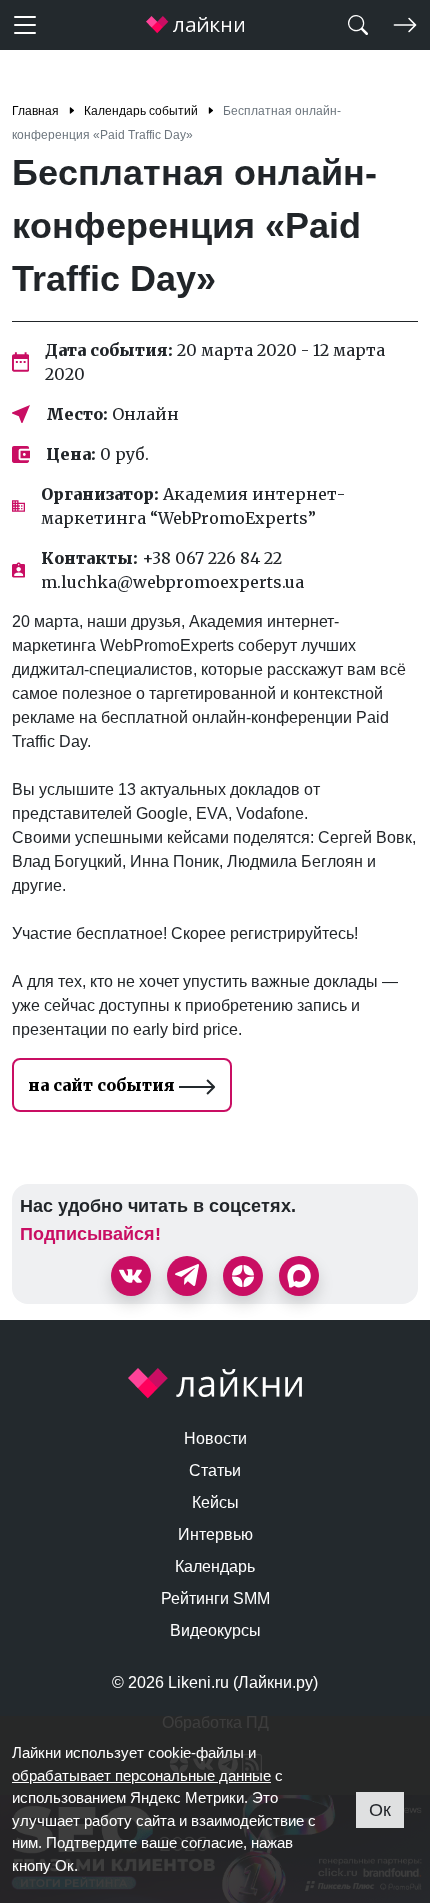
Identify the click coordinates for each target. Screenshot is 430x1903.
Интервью (215, 1534)
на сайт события (103, 1085)
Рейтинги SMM (215, 1598)
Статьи (215, 1470)
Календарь (215, 1566)
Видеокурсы (215, 1630)
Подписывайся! (90, 1234)
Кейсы (215, 1502)
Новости (215, 1438)
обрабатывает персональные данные (141, 1775)
